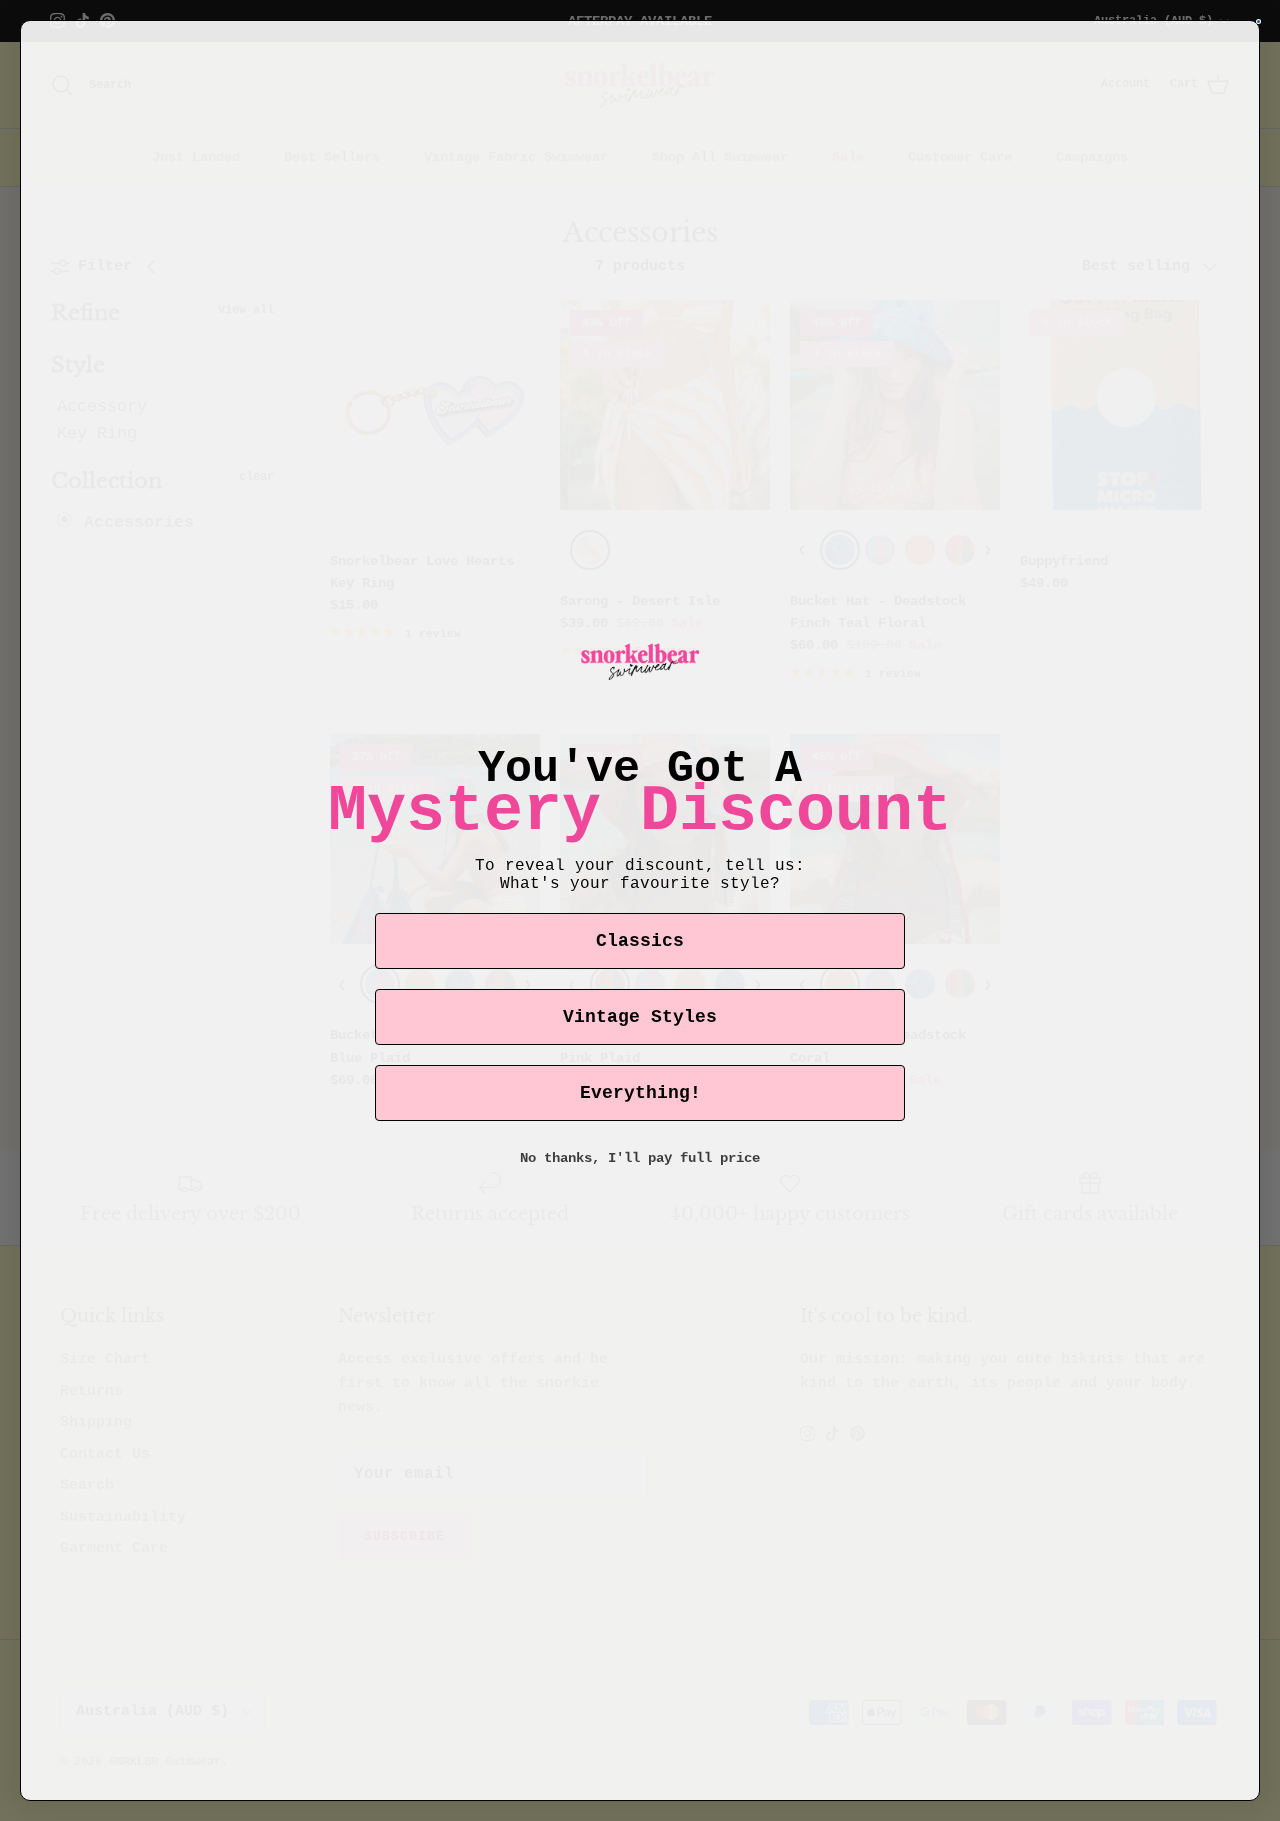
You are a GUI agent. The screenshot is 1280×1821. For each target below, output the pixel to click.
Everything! (640, 1093)
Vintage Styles (640, 1017)
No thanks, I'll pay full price (640, 1158)
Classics (640, 941)
